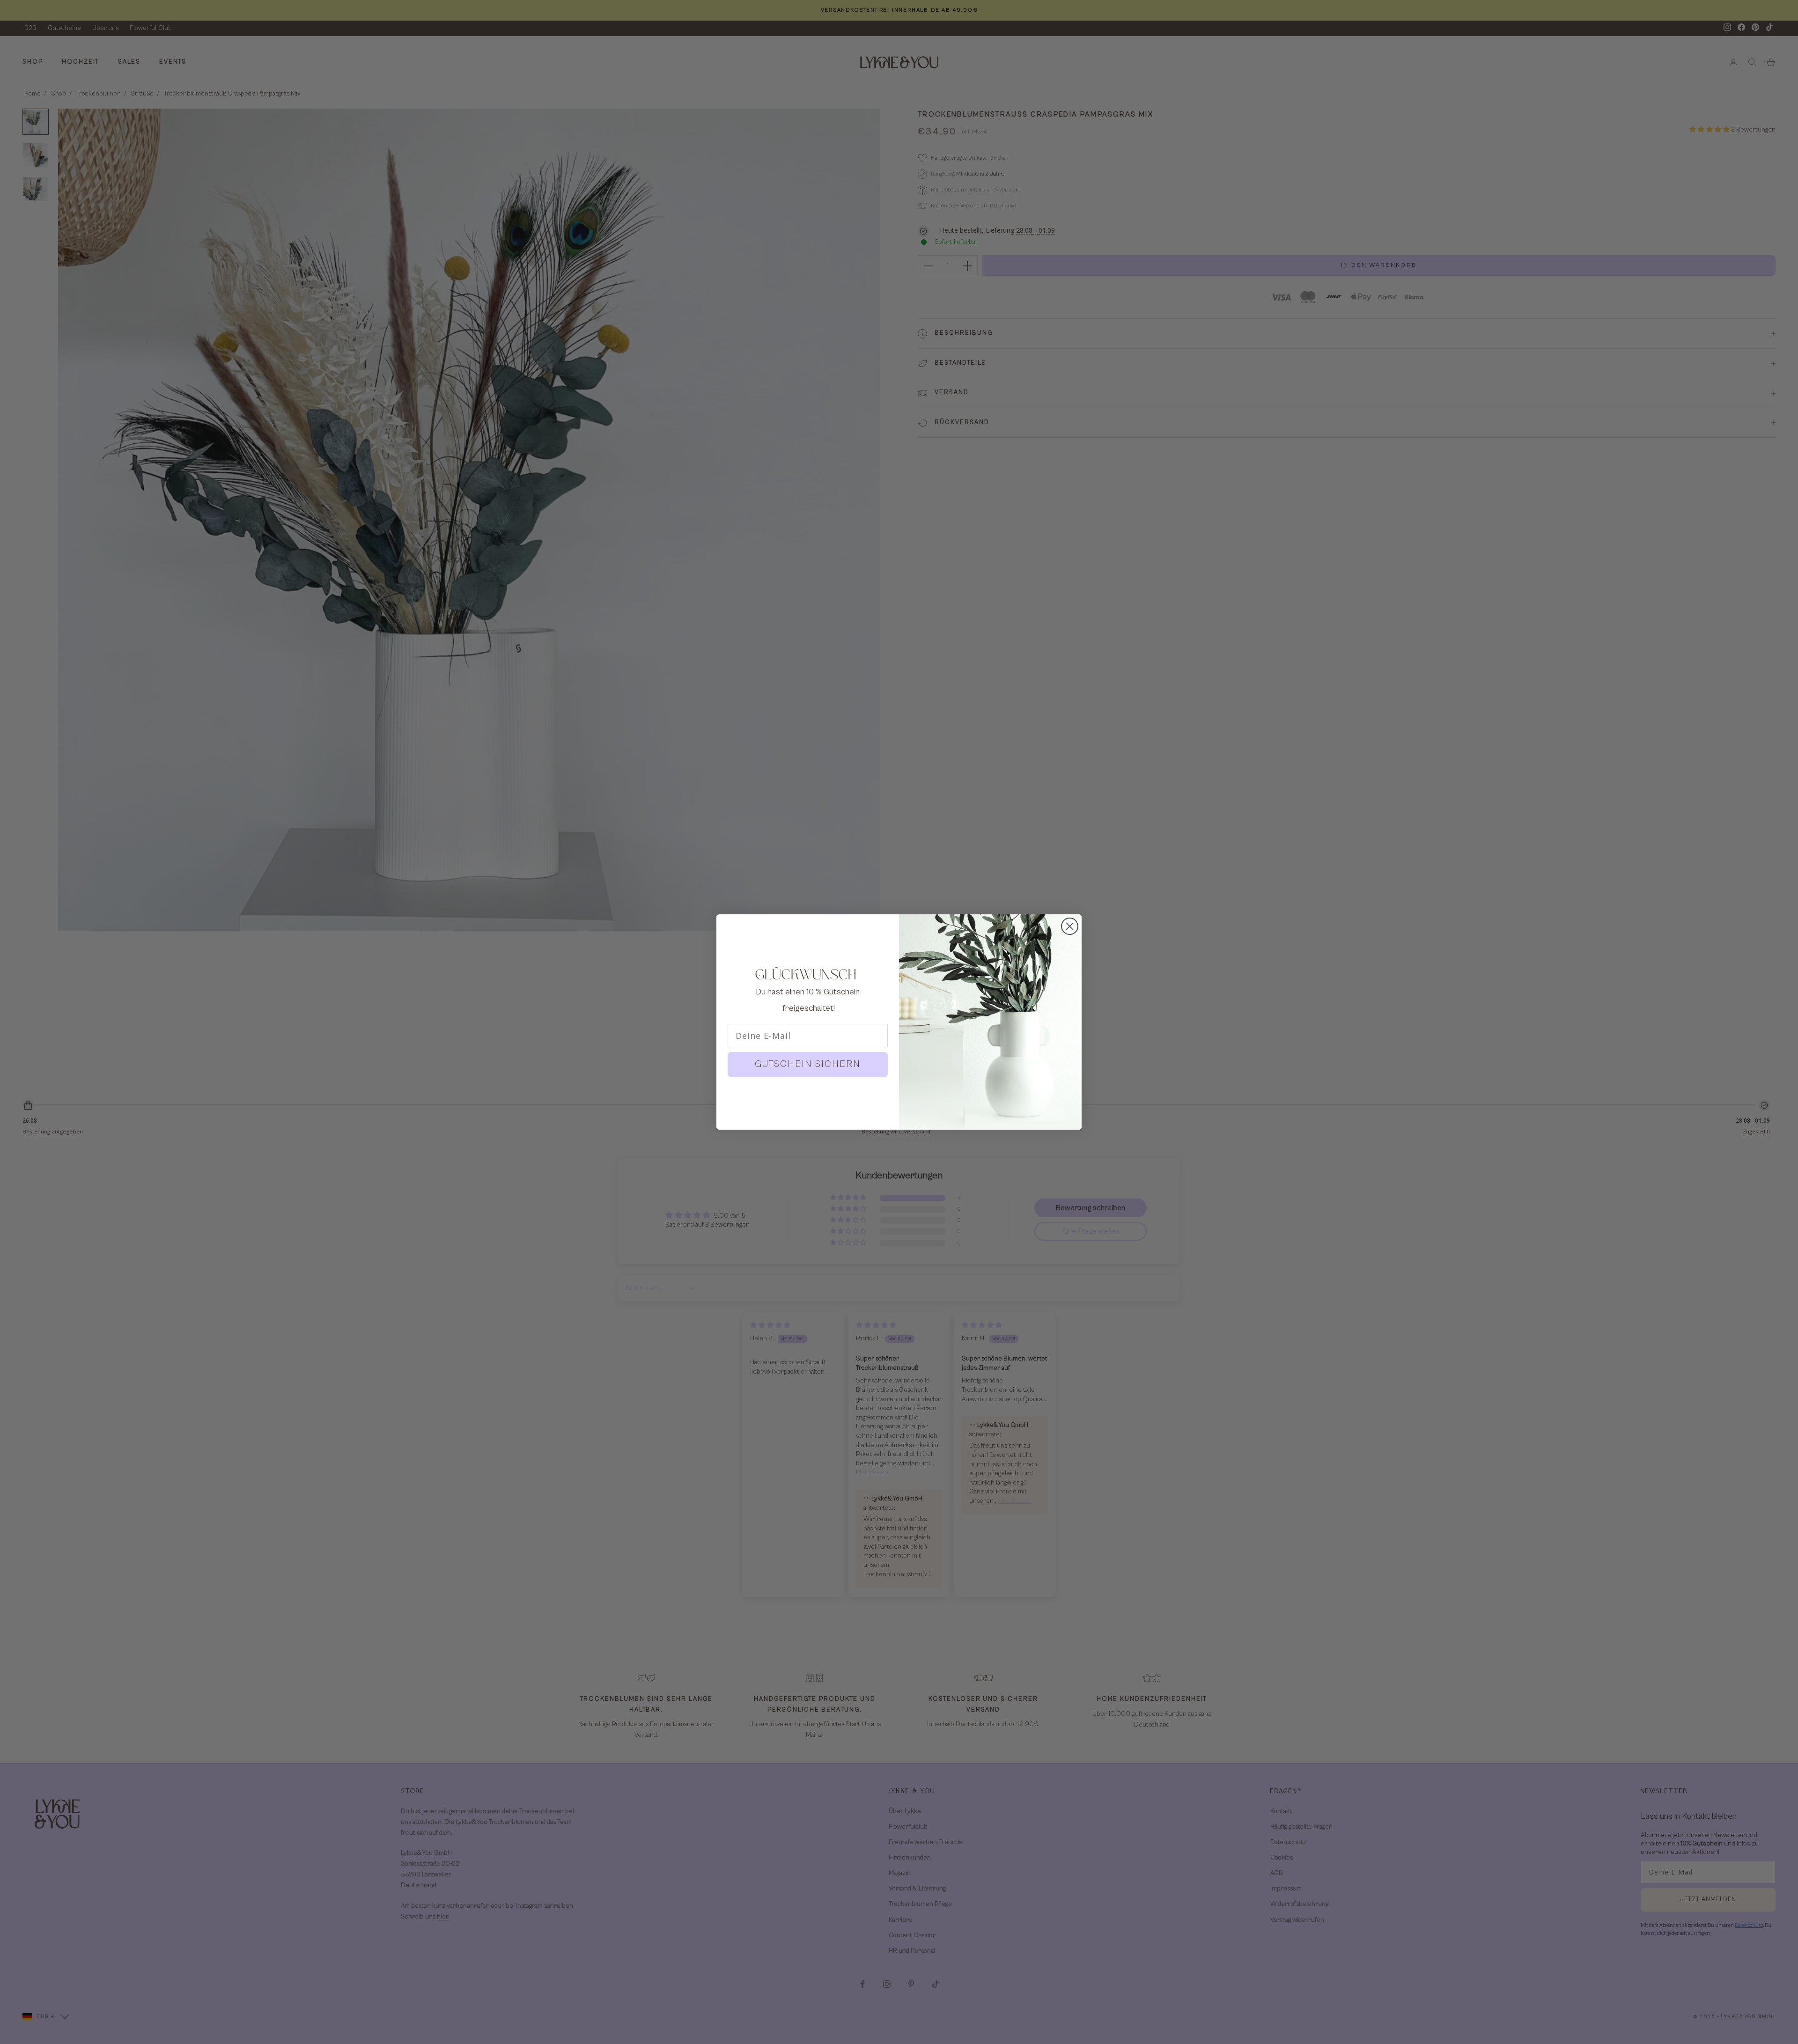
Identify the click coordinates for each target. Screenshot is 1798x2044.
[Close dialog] (1070, 926)
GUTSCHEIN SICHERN (808, 1064)
